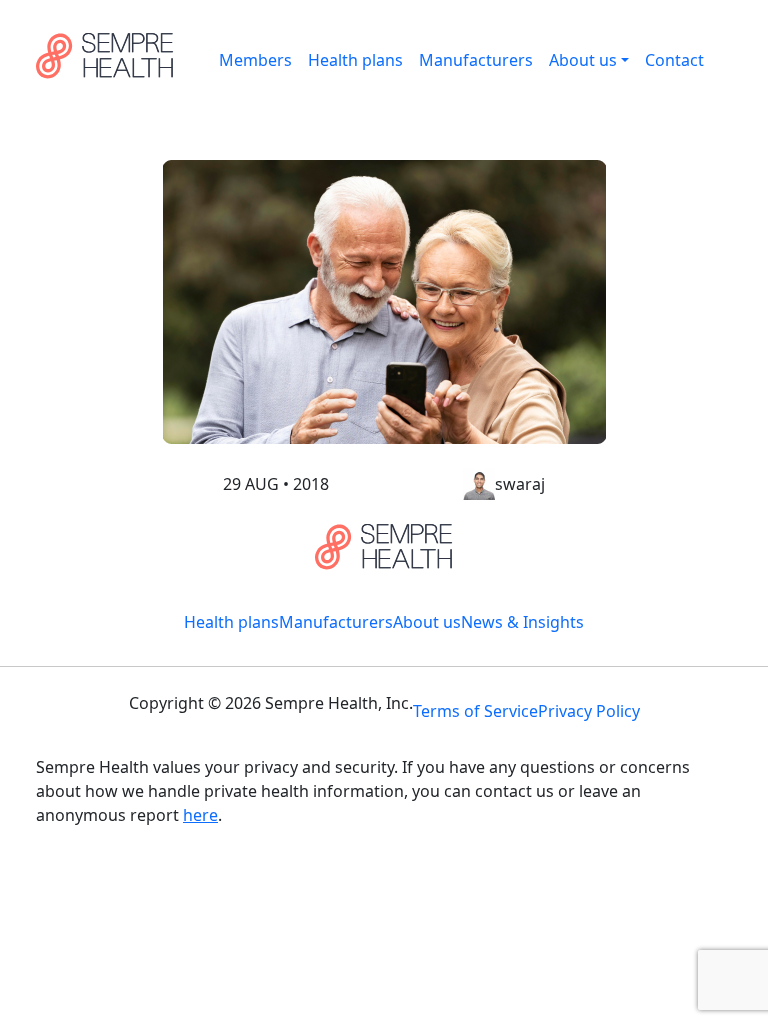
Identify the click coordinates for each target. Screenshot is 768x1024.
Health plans (355, 60)
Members (255, 60)
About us (583, 60)
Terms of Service (475, 711)
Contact (674, 60)
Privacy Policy (589, 711)
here (200, 815)
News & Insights (522, 622)
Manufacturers (476, 60)
